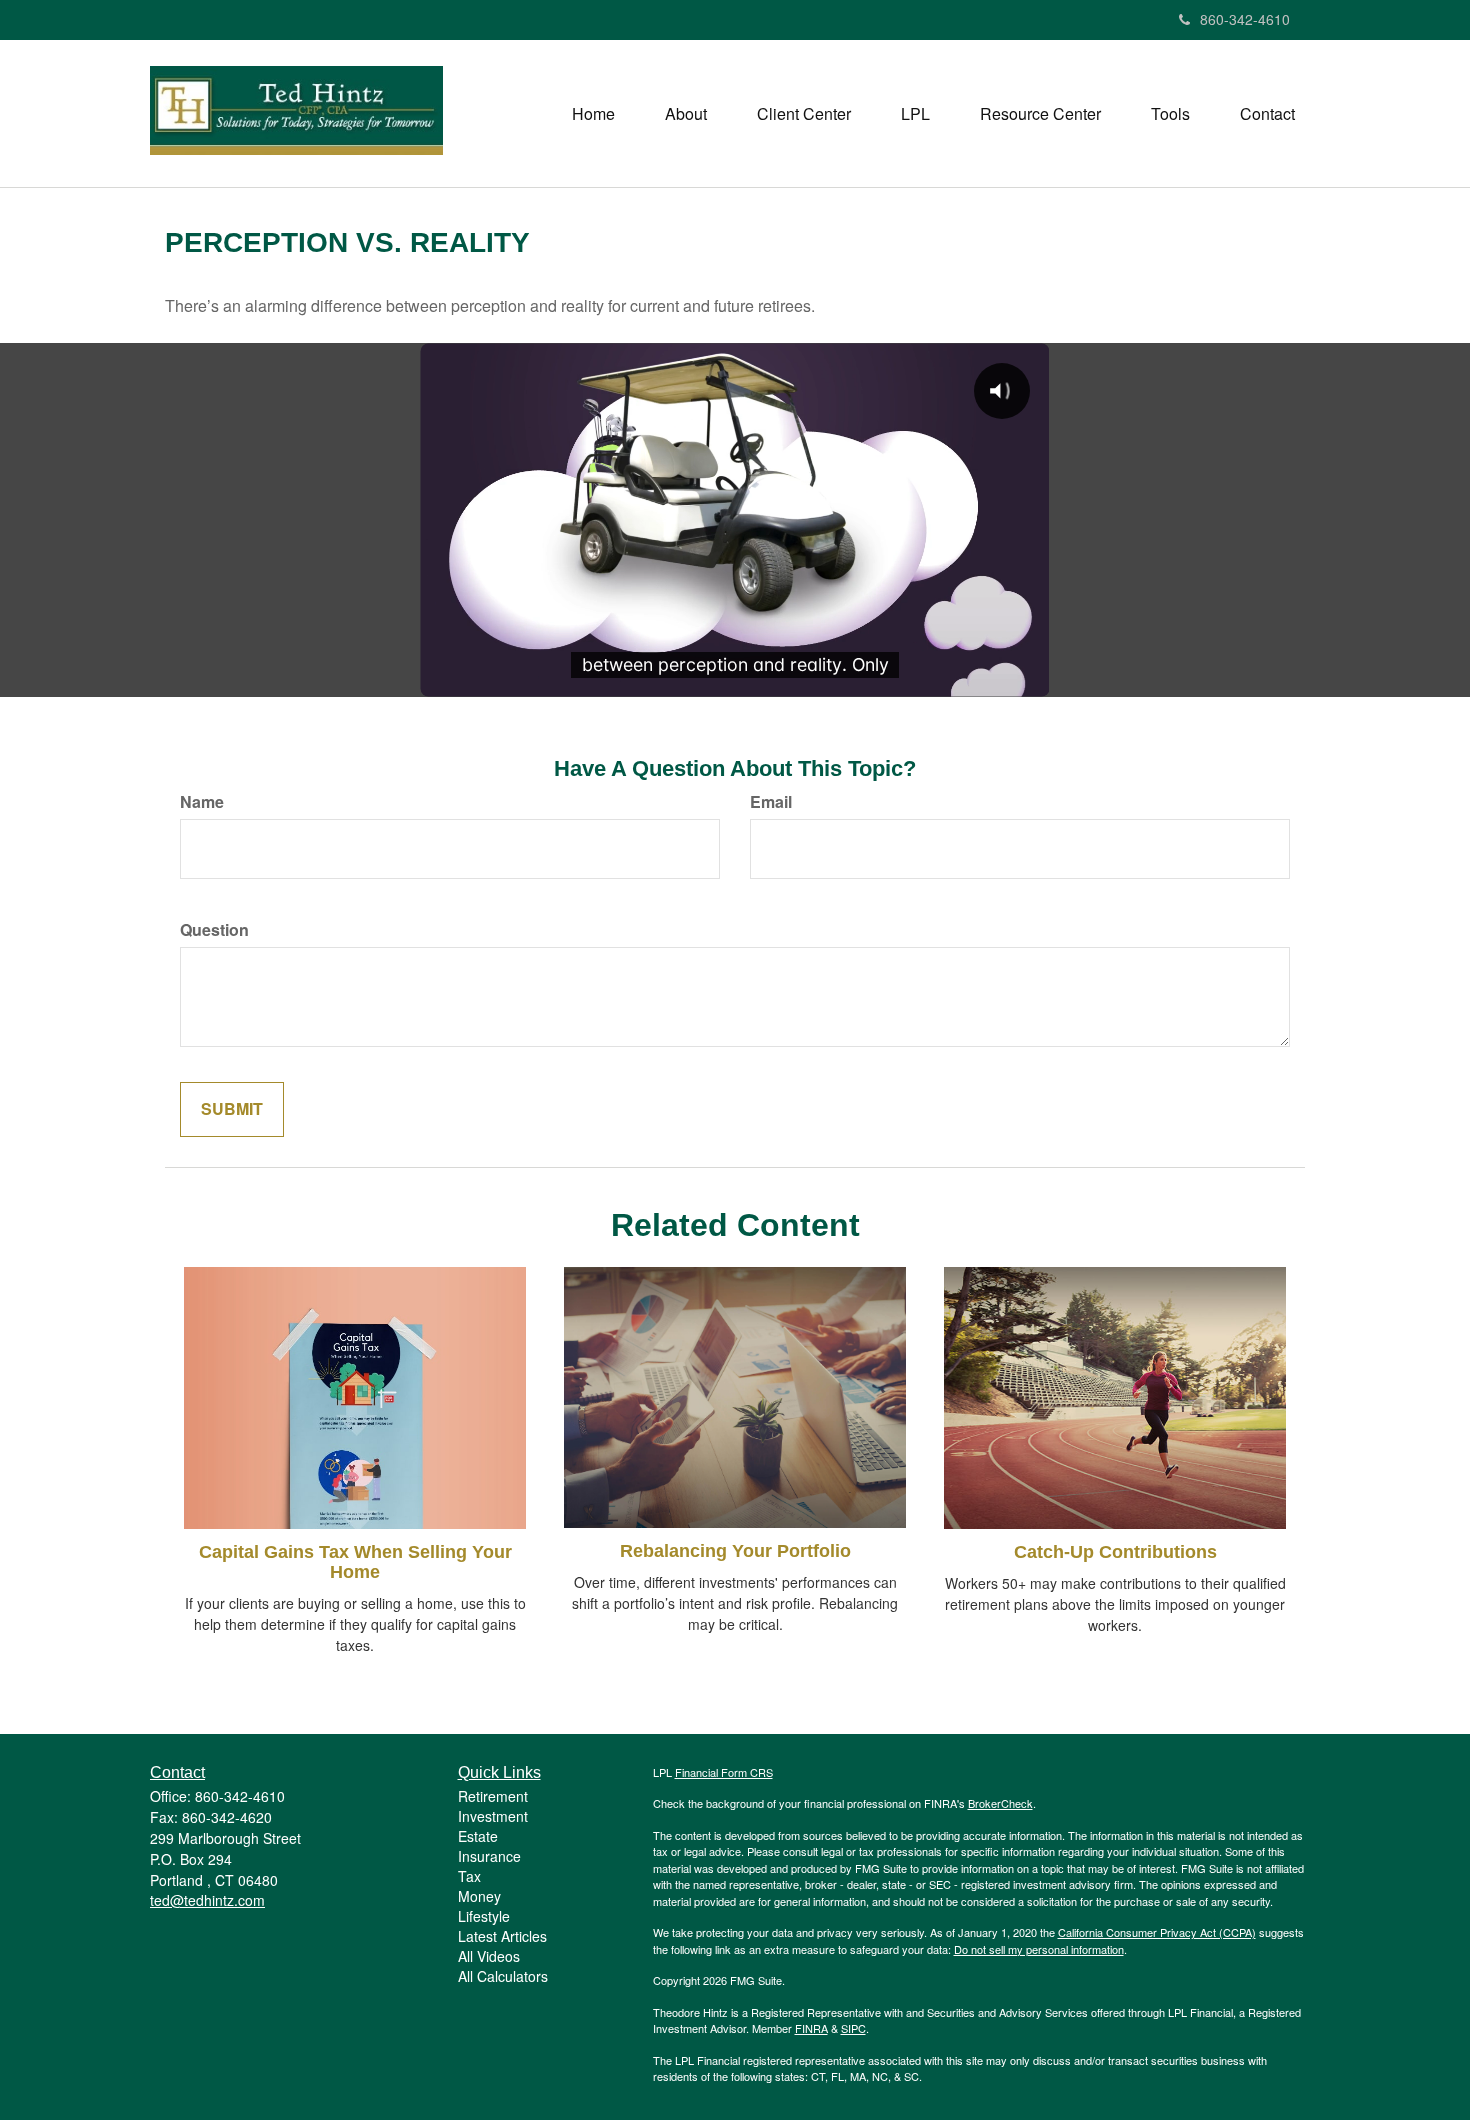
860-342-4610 (1245, 19)
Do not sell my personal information (1039, 1949)
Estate (478, 1836)
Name (202, 802)
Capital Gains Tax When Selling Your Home (355, 1562)
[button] (686, 114)
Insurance (489, 1856)
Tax (469, 1876)
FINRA (811, 2028)
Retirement (493, 1796)
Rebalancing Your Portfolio (735, 1551)
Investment (493, 1816)
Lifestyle (484, 1916)
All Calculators (503, 1976)
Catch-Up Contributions (1115, 1552)
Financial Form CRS (724, 1772)
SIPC (853, 2028)
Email (771, 802)
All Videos (489, 1956)
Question (214, 930)
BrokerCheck (1000, 1803)
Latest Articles (502, 1936)
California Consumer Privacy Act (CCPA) (1157, 1932)
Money (479, 1896)
